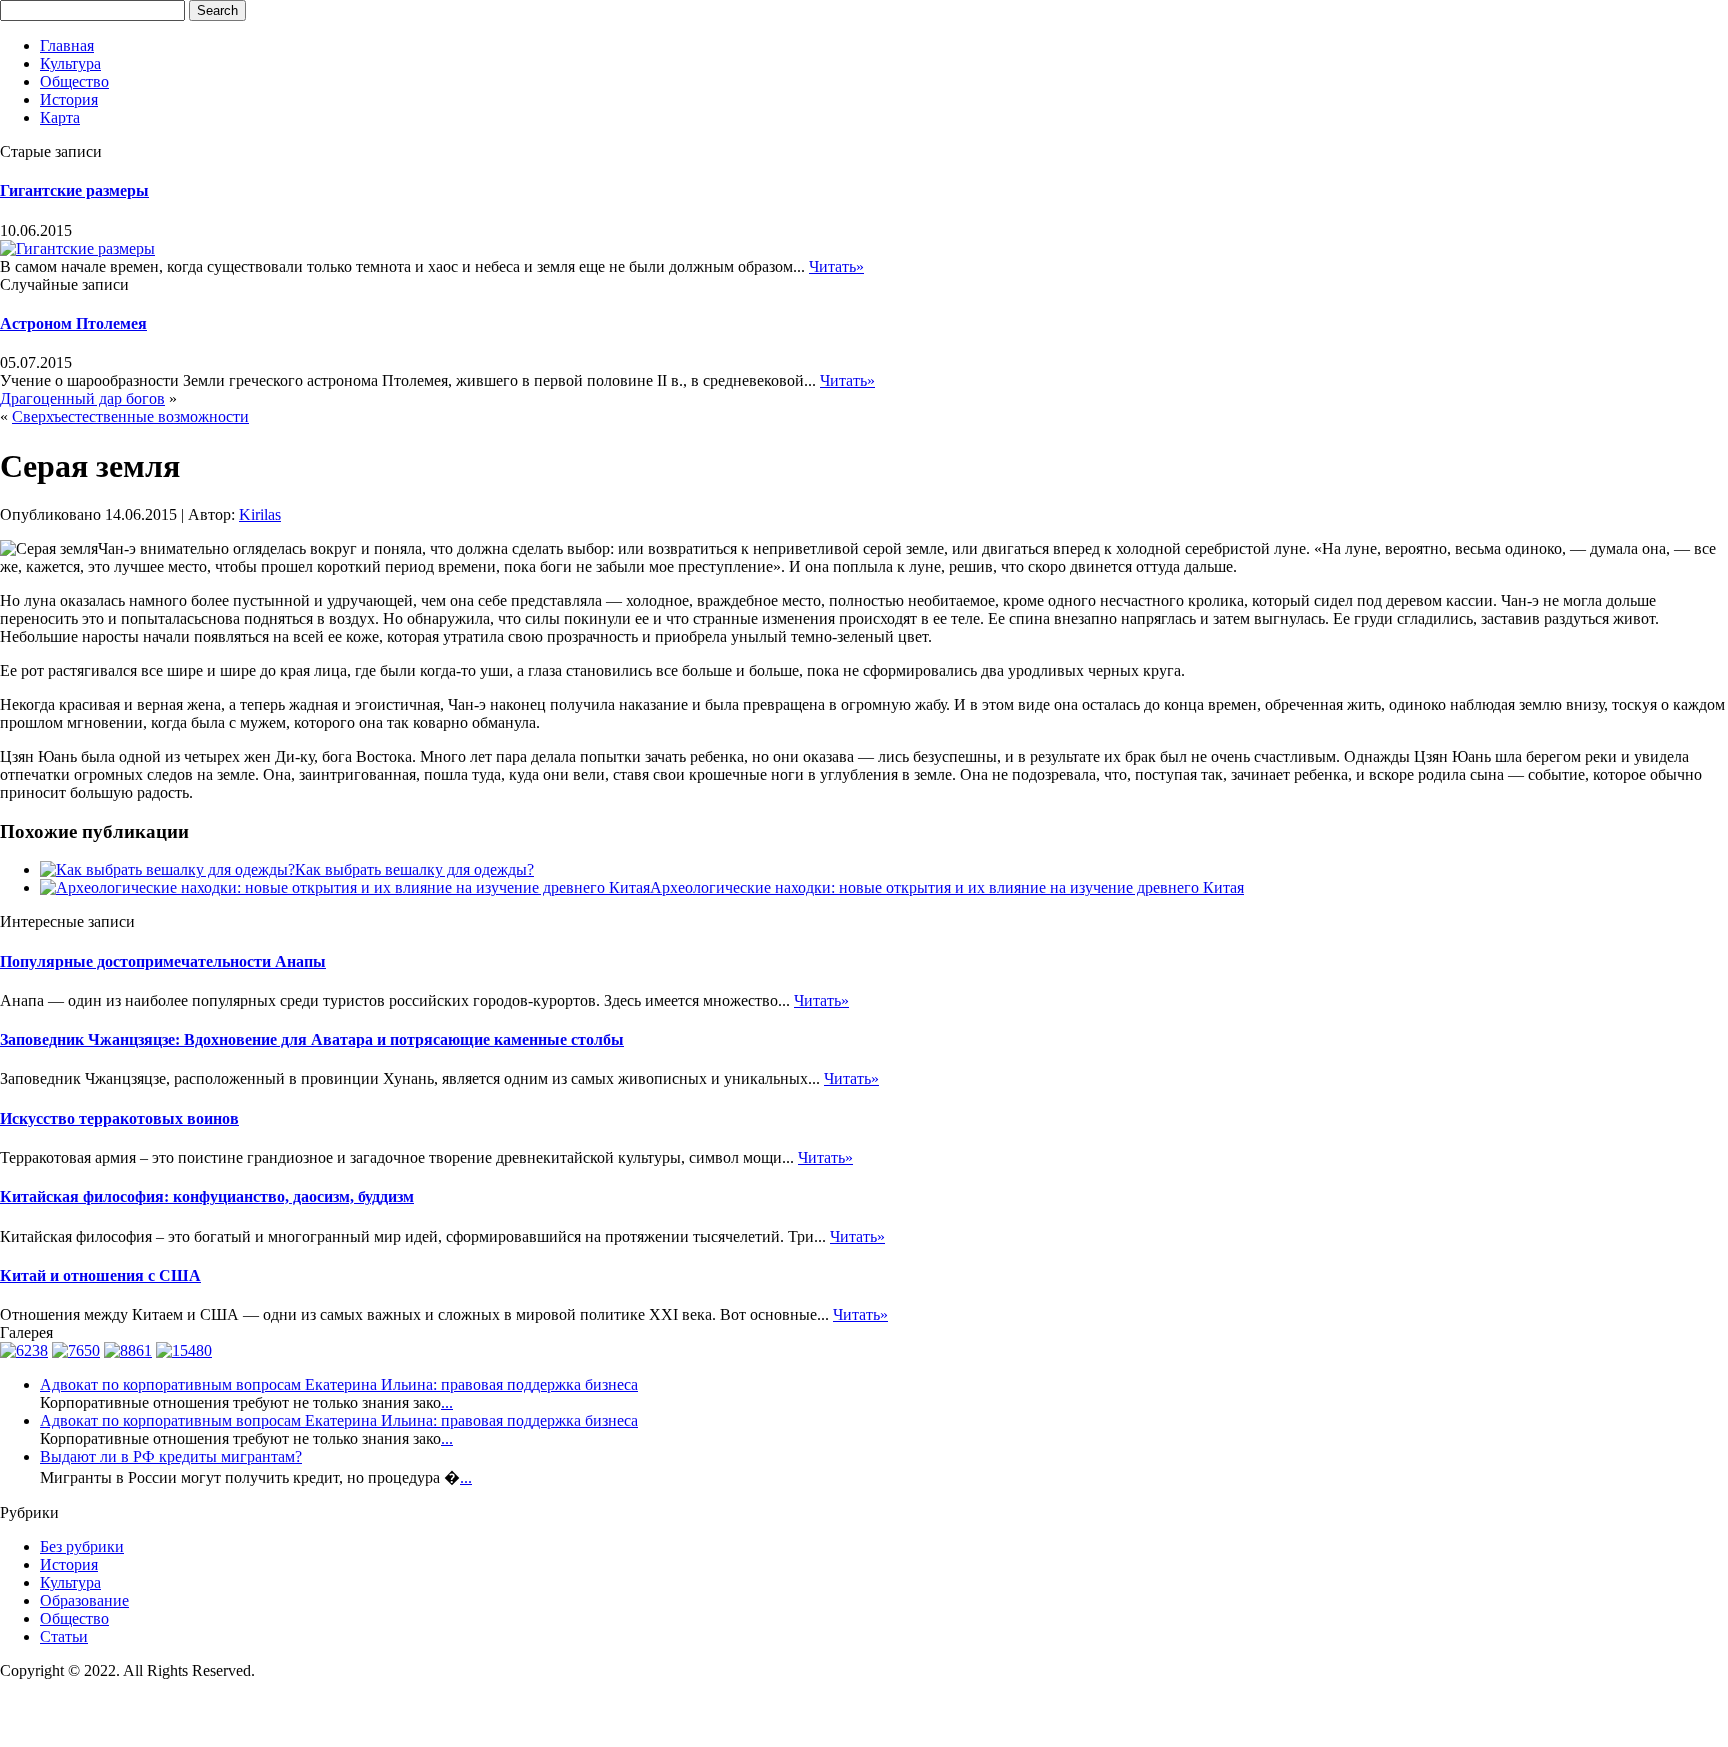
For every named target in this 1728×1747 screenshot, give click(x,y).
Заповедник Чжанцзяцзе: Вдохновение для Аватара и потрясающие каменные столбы (312, 1039)
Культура (70, 63)
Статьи (64, 1636)
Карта (60, 117)
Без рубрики (82, 1546)
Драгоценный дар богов (82, 398)
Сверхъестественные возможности (130, 416)
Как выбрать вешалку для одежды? (414, 869)
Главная (67, 45)
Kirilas (260, 514)
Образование (84, 1600)
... (447, 1402)
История (69, 99)
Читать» (836, 266)
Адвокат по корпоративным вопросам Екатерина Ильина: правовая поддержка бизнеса (339, 1384)
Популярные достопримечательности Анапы (163, 961)
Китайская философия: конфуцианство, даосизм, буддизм (207, 1196)
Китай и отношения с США (100, 1275)
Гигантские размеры (74, 190)
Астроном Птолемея (73, 323)
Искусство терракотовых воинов (119, 1118)
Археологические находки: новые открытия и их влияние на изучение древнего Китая (947, 887)
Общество (74, 81)
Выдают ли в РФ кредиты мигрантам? (171, 1456)
